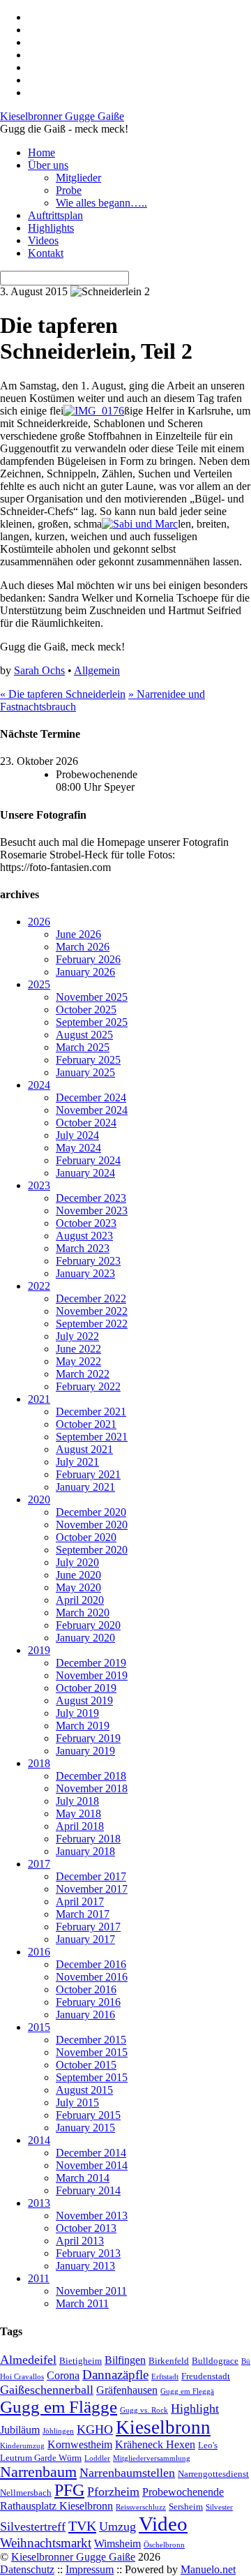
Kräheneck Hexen (155, 2444)
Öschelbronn (164, 2545)
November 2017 (92, 1889)
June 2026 (78, 934)
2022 (39, 1286)
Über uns (48, 165)
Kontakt (46, 253)
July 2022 (77, 1336)
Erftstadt (165, 2377)
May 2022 (78, 1361)
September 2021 (92, 1437)
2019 (39, 1650)
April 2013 (80, 2241)
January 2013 (85, 2266)
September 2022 (92, 1324)
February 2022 (88, 1386)
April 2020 (80, 1600)
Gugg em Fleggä (187, 2391)
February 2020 (88, 1625)
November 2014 (92, 2165)
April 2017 (80, 1901)
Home (41, 152)
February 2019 (88, 1738)
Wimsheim (117, 2544)
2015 (39, 2027)
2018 (39, 1763)
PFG (69, 2490)
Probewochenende (183, 2492)
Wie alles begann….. (101, 203)
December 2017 (91, 1876)
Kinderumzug (22, 2446)
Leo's (208, 2445)
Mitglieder (78, 178)
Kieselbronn (163, 2427)
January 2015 (85, 2128)
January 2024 (85, 1173)
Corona (63, 2375)
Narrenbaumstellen (127, 2473)
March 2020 (83, 1613)
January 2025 (85, 1072)
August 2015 (84, 2090)
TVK (82, 2526)
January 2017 (85, 1939)
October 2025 (86, 1010)
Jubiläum (20, 2430)
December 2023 (91, 1198)
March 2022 (83, 1374)
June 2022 (78, 1349)
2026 (39, 922)
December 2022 (91, 1298)
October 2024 (86, 1123)
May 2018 (78, 1814)
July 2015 (77, 2102)
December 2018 (91, 1776)
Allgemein (97, 670)
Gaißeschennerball (47, 2390)
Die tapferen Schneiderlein (63, 694)
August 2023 (84, 1236)
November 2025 (92, 997)
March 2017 (83, 1914)
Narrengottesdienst (213, 2474)
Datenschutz (27, 2569)
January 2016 (85, 2015)
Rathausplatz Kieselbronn (56, 2506)
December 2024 (91, 1097)
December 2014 (91, 2153)
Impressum (90, 2569)
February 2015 (88, 2115)
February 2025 (88, 1060)
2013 (39, 2203)
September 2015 (92, 2077)
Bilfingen (125, 2360)
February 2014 (88, 2190)
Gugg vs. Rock (144, 2410)
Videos (43, 240)
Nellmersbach (26, 2493)
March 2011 (82, 2303)
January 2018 (85, 1851)
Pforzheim (113, 2492)
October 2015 (86, 2065)
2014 (39, 2140)
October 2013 (86, 2228)
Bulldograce (215, 2361)
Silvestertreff (33, 2526)
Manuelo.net (208, 2569)
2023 (39, 1185)
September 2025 (92, 1022)
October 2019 (86, 1688)
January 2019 (85, 1751)
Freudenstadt (206, 2376)
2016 (39, 1952)
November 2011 (91, 2291)
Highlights (51, 228)
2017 (39, 1864)
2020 (39, 1499)
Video (163, 2524)
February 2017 (88, 1927)
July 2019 (77, 1713)
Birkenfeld (169, 2361)
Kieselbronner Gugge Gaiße (73, 2557)
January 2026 (85, 972)
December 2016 (91, 1964)
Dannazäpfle (115, 2375)
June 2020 (78, 1575)
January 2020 (85, 1638)
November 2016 (92, 1977)
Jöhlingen (58, 2431)
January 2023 (85, 1273)
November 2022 (92, 1311)
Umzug (117, 2526)
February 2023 (88, 1261)
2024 (39, 1085)
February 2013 (88, 2253)
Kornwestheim (80, 2444)
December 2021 (91, 1412)
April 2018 (80, 1826)
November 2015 (92, 2052)
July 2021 (77, 1462)
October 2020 (86, 1537)
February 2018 (88, 1839)
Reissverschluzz (141, 2507)
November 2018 (92, 1788)
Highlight (195, 2409)
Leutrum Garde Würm (41, 2458)
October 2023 (86, 1223)
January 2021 (85, 1487)
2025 (39, 984)
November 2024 (92, 1110)
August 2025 (84, 1035)
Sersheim (186, 2507)
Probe (69, 190)
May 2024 (78, 1148)
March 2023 (83, 1248)
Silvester (219, 2507)
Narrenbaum (38, 2472)
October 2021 (86, 1424)
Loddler (97, 2458)
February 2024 (88, 1160)
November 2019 (92, 1675)
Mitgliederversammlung (152, 2458)
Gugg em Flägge (59, 2407)
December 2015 (91, 2040)
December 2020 (91, 1512)
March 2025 (83, 1047)
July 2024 (77, 1135)
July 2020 (77, 1562)
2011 (39, 2278)
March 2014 (83, 2178)
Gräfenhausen (127, 2390)
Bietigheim (81, 2361)
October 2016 (86, 1989)
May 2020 (78, 1587)
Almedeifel (28, 2360)
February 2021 (88, 1474)
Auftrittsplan (55, 215)
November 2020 (92, 1525)
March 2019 (83, 1726)
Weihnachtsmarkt (46, 2543)
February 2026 (88, 959)
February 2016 (88, 2002)
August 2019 (84, 1700)
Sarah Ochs (39, 670)
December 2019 (91, 1663)
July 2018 (77, 1801)
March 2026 (83, 947)
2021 (39, 1399)
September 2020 (92, 1550)
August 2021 (84, 1449)
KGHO (95, 2429)
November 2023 (92, 1211)
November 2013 (92, 2216)
